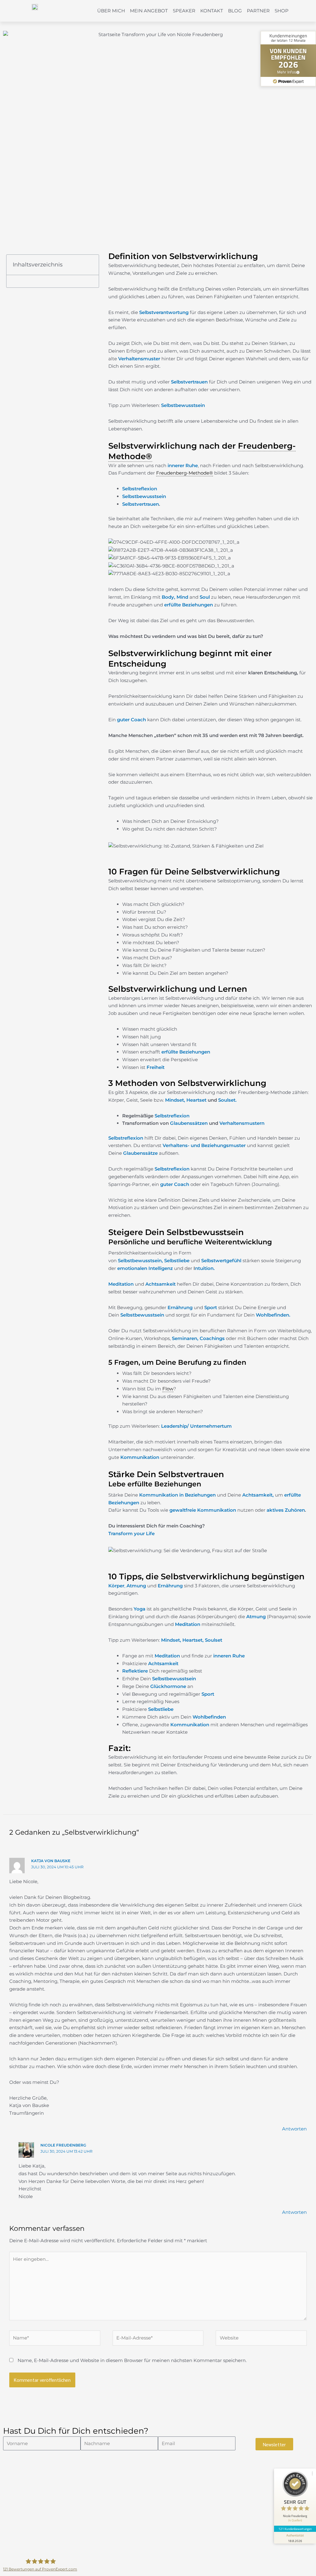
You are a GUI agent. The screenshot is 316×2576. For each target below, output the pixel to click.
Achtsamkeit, (258, 1495)
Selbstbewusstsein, (140, 1261)
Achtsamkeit (160, 1284)
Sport (211, 1307)
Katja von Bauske (51, 1861)
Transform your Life (131, 1533)
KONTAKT (212, 11)
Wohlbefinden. (274, 1315)
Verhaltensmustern (242, 1123)
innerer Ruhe (183, 465)
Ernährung (180, 1307)
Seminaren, (185, 1338)
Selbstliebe (177, 1261)
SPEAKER (184, 11)
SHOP (282, 11)
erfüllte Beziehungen (189, 605)
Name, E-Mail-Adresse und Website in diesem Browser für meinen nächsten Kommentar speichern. (132, 2360)
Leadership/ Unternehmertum (196, 1426)
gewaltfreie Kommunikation (203, 1510)
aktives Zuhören (286, 1510)
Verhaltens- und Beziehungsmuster (204, 1145)
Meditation (188, 1624)
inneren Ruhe (228, 1656)
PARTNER (258, 11)
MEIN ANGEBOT (149, 11)
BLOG (235, 11)
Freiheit (156, 1067)
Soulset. (227, 1100)
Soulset (214, 1640)
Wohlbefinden (209, 1717)
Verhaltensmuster (139, 359)
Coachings (212, 1338)
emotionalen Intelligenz (145, 1268)
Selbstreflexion (140, 489)
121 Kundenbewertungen (295, 2529)
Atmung (256, 1617)
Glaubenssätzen (189, 1123)
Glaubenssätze (140, 1153)
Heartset (196, 1100)
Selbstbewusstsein (183, 405)
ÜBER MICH (111, 11)
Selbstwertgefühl (221, 1261)
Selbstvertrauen (189, 382)
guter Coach (131, 720)
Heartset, (193, 1640)
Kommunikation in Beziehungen (177, 1495)
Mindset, (176, 1100)
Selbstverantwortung (164, 312)
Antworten (294, 2129)
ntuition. (205, 1268)
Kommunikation (140, 1457)
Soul (205, 597)
